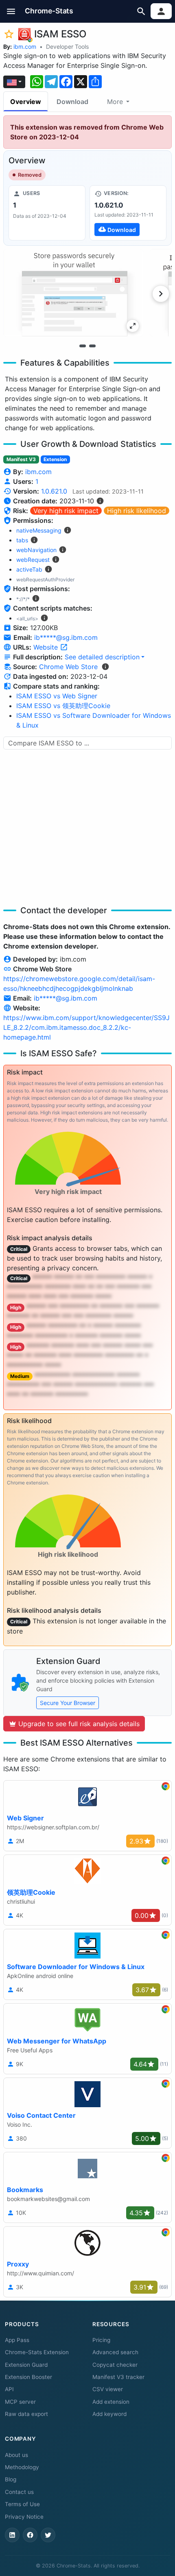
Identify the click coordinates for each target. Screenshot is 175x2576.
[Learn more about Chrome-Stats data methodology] (105, 667)
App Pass (17, 2340)
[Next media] (161, 294)
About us (16, 2455)
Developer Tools (67, 47)
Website (47, 647)
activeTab (29, 569)
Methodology (22, 2467)
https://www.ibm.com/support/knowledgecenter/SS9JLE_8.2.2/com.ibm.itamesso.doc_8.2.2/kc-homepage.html (86, 1027)
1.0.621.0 (54, 491)
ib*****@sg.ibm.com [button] (66, 637)
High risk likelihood (137, 511)
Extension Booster (28, 2377)
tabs (22, 540)
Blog (11, 2479)
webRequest (33, 560)
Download (72, 102)
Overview (26, 102)
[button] (11, 11)
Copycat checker (115, 2365)
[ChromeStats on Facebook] (30, 2535)
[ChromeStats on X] (48, 2535)
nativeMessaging (39, 530)
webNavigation (36, 550)
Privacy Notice (24, 2517)
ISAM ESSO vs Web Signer (57, 696)
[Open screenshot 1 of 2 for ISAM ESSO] (73, 293)
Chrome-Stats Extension (37, 2352)
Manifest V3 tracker (118, 2377)
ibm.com (25, 47)
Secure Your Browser (68, 1703)
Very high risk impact (66, 511)
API (9, 2389)
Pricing (101, 2340)
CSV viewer (108, 2389)
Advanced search (115, 2352)
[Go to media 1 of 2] (83, 346)
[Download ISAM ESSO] (128, 213)
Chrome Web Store (68, 667)
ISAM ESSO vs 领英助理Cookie (63, 706)
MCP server (20, 2402)
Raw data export (26, 2414)
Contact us (19, 2492)
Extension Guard (26, 2365)
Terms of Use (22, 2504)
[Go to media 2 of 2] (92, 346)
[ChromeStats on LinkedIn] (12, 2535)
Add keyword (109, 2414)
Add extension (111, 2402)
